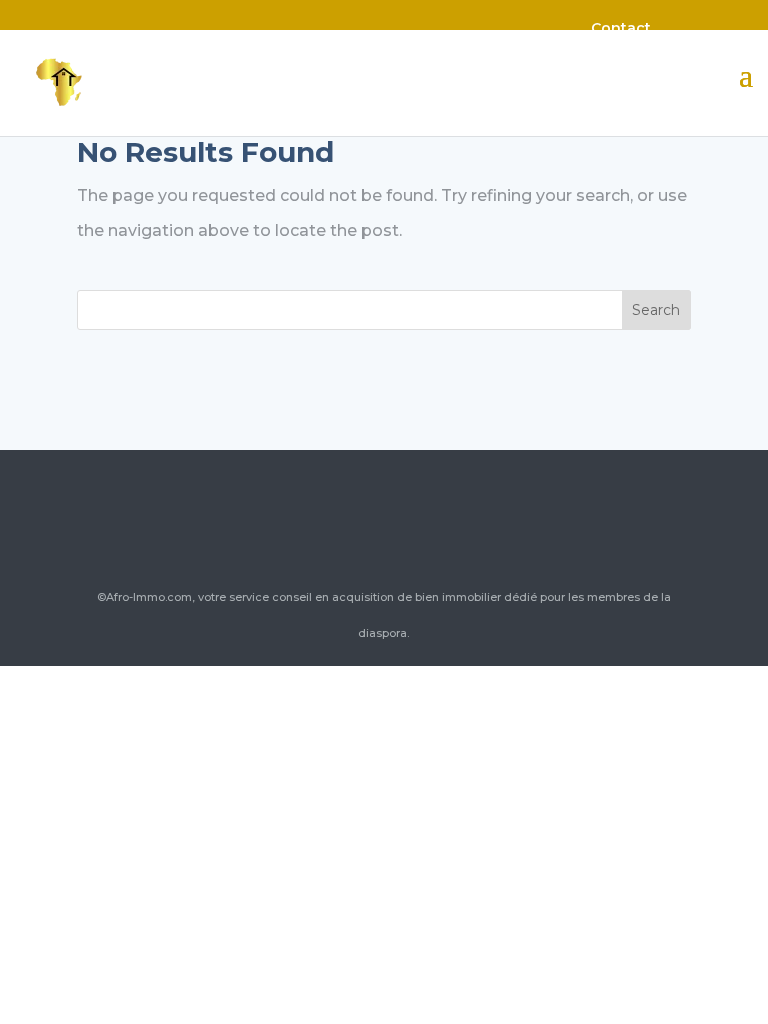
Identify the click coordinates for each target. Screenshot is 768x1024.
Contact (621, 28)
